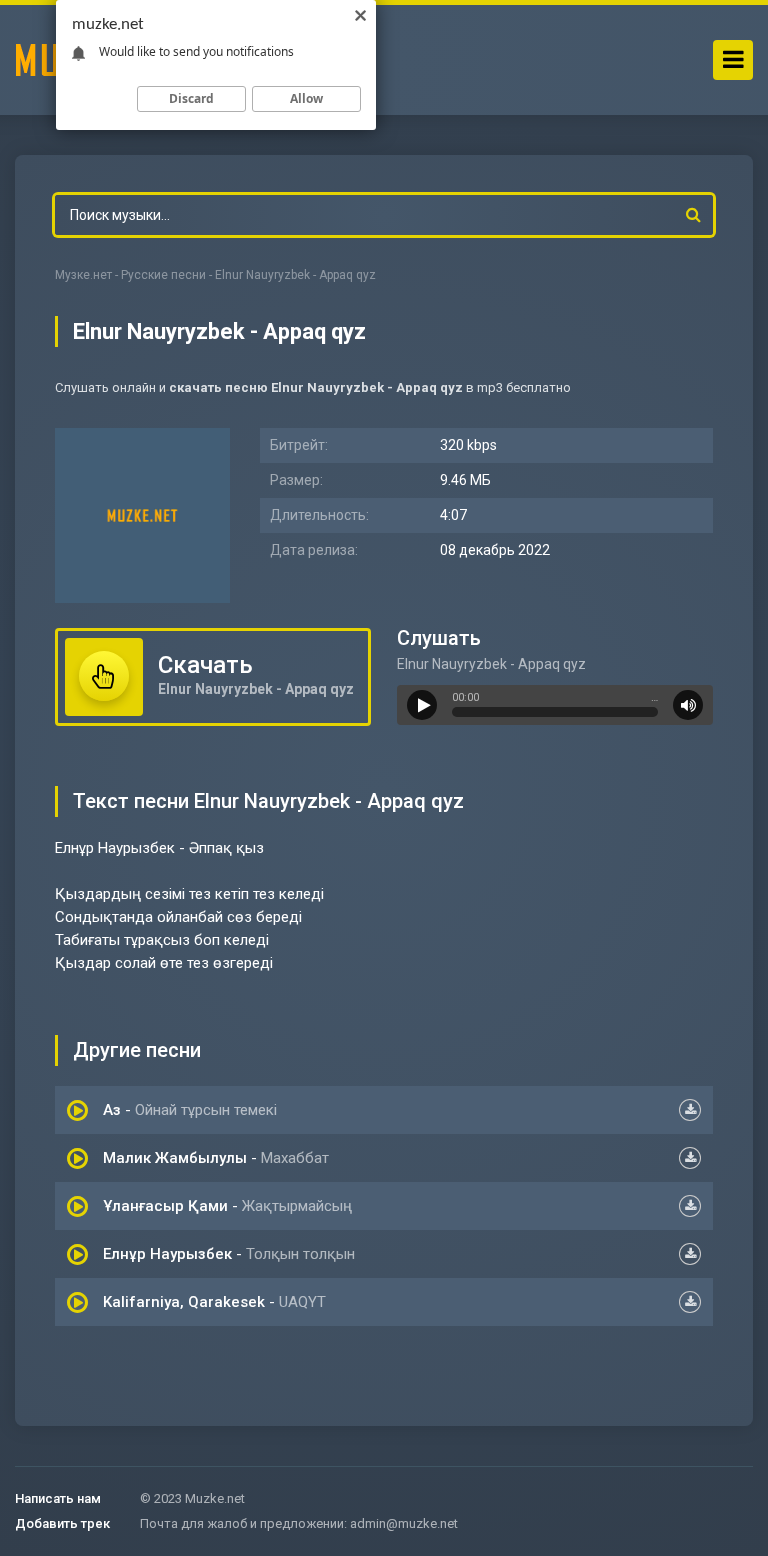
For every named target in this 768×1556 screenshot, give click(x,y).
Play (422, 705)
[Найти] (693, 215)
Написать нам (58, 1498)
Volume (688, 705)
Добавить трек (62, 1523)
